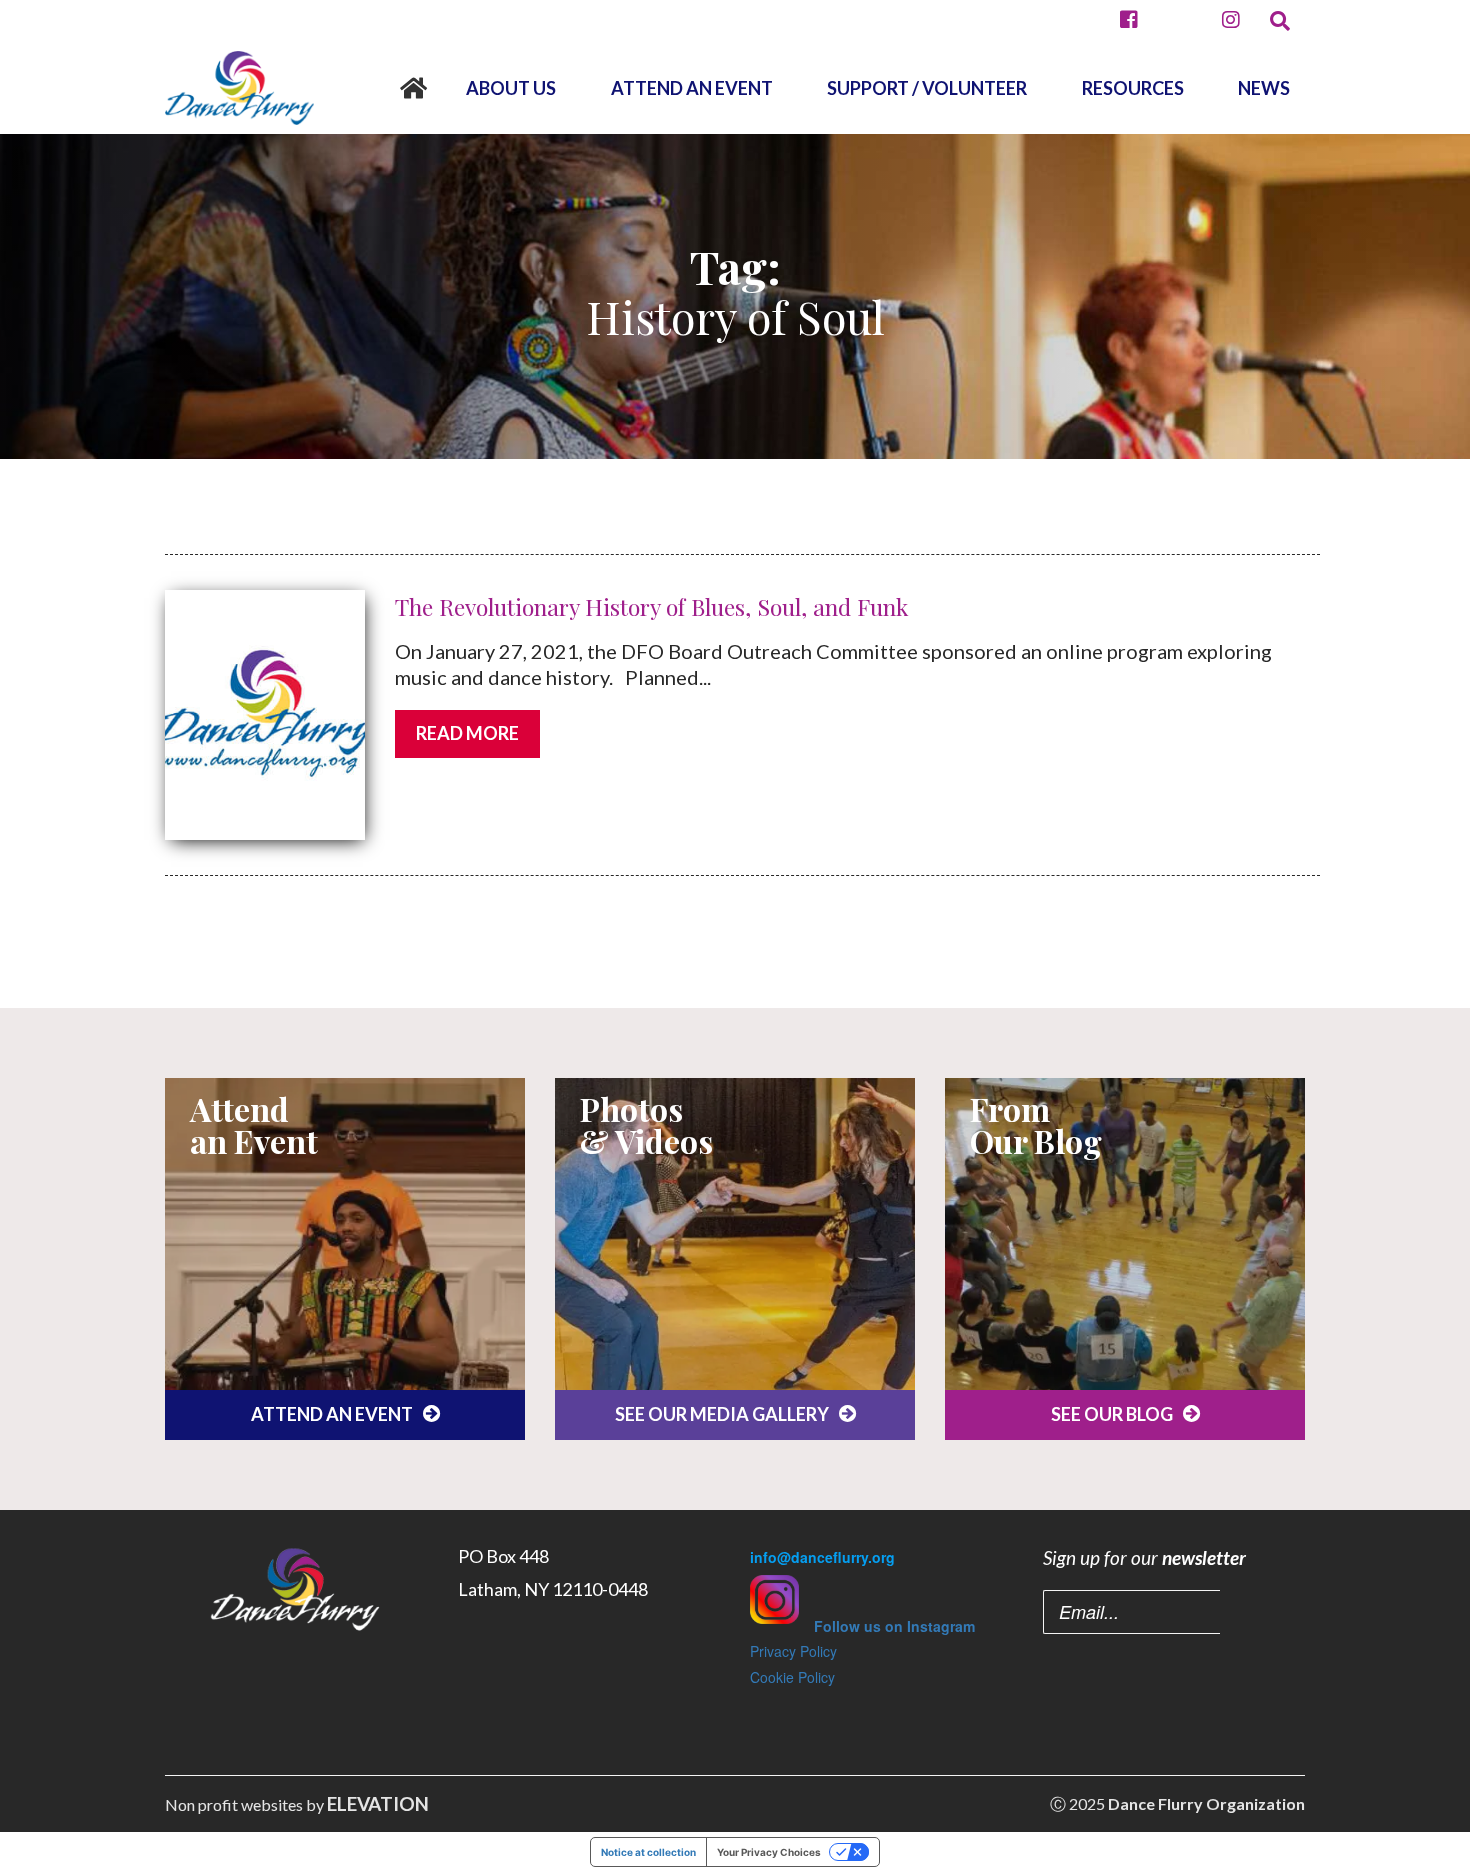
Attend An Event (692, 88)
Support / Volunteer (927, 88)
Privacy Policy (793, 1651)
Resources (1133, 88)
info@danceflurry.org (822, 1557)
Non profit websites (234, 1804)
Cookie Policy (792, 1677)
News (1264, 88)
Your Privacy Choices (769, 1852)
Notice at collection (648, 1852)
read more (467, 733)
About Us (511, 88)
